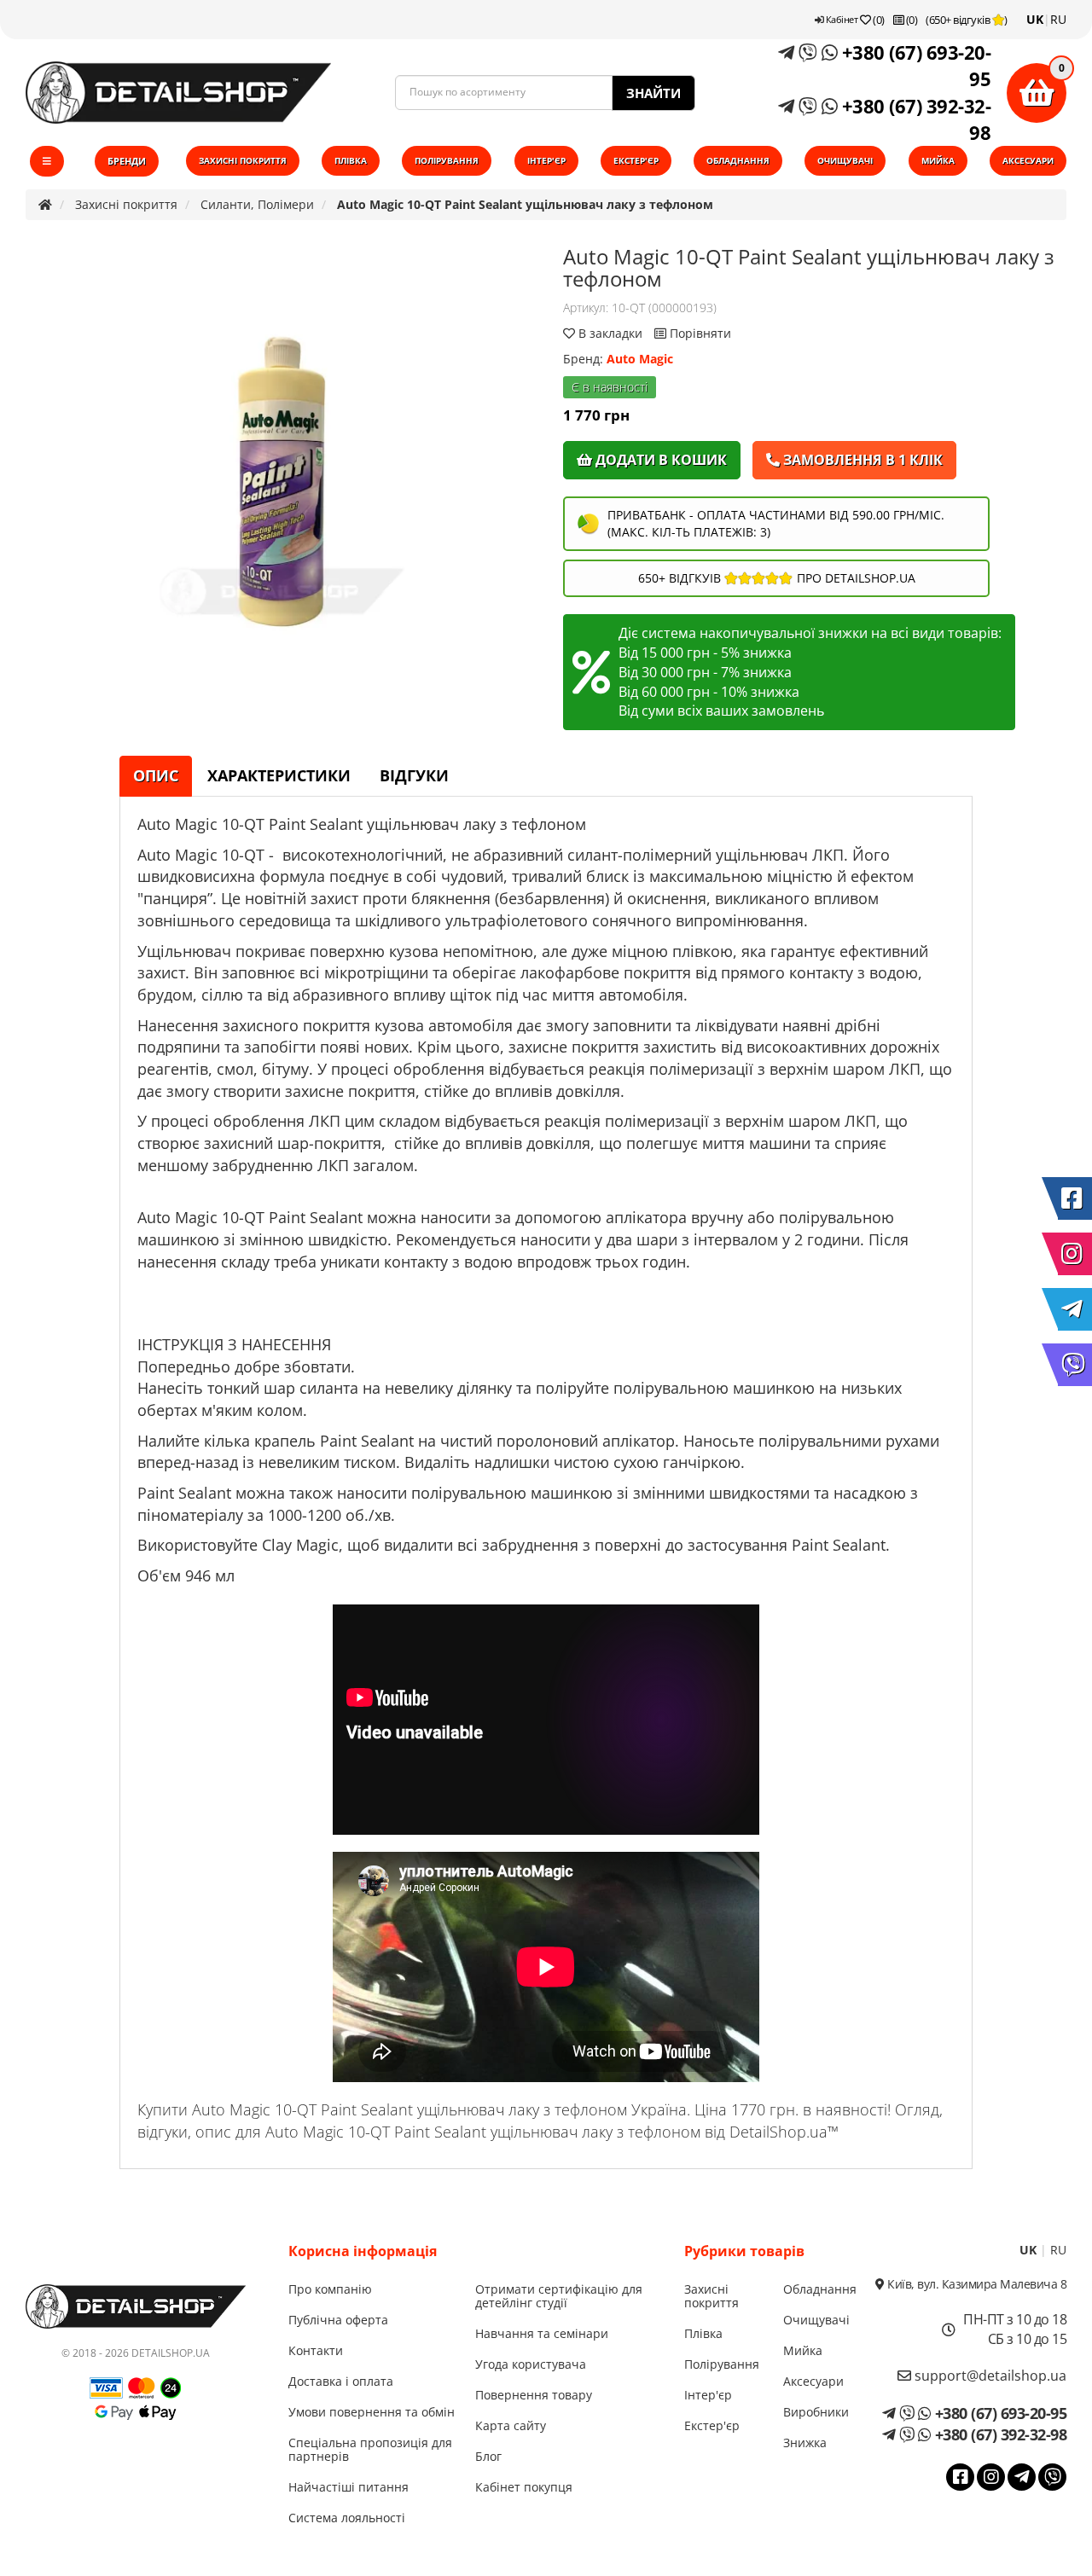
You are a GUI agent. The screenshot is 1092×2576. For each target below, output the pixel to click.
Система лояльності (347, 2518)
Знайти (653, 93)
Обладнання (738, 160)
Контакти (316, 2350)
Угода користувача (531, 2364)
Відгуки (414, 775)
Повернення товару (534, 2395)
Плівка (351, 160)
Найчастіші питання (349, 2487)
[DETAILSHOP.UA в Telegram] (1075, 1309)
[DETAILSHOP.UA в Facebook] (1075, 1198)
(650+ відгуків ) (967, 20)
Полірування (447, 160)
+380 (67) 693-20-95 (914, 65)
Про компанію (330, 2289)
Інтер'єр (546, 160)
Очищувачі (845, 160)
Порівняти (699, 333)
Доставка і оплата (341, 2381)
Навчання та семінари (542, 2333)
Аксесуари (1028, 160)
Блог (488, 2456)
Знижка (805, 2443)
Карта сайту (511, 2425)
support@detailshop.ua (989, 2376)
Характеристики (279, 775)
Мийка (938, 160)
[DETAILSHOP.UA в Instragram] (1075, 1254)
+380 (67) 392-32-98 (914, 119)
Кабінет (840, 19)
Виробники (816, 2412)
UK (1035, 19)
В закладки (610, 333)
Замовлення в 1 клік (861, 460)
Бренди (127, 161)
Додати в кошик (659, 460)
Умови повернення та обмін (372, 2412)
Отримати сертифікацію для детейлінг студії (559, 2296)
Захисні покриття (243, 160)
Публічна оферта (338, 2320)
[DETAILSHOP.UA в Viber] (1075, 1365)
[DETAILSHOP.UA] (178, 93)
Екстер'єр (636, 160)
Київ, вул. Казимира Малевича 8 (976, 2284)
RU (1058, 19)
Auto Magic (640, 359)
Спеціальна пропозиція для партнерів (370, 2449)
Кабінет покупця (524, 2487)
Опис (156, 775)
